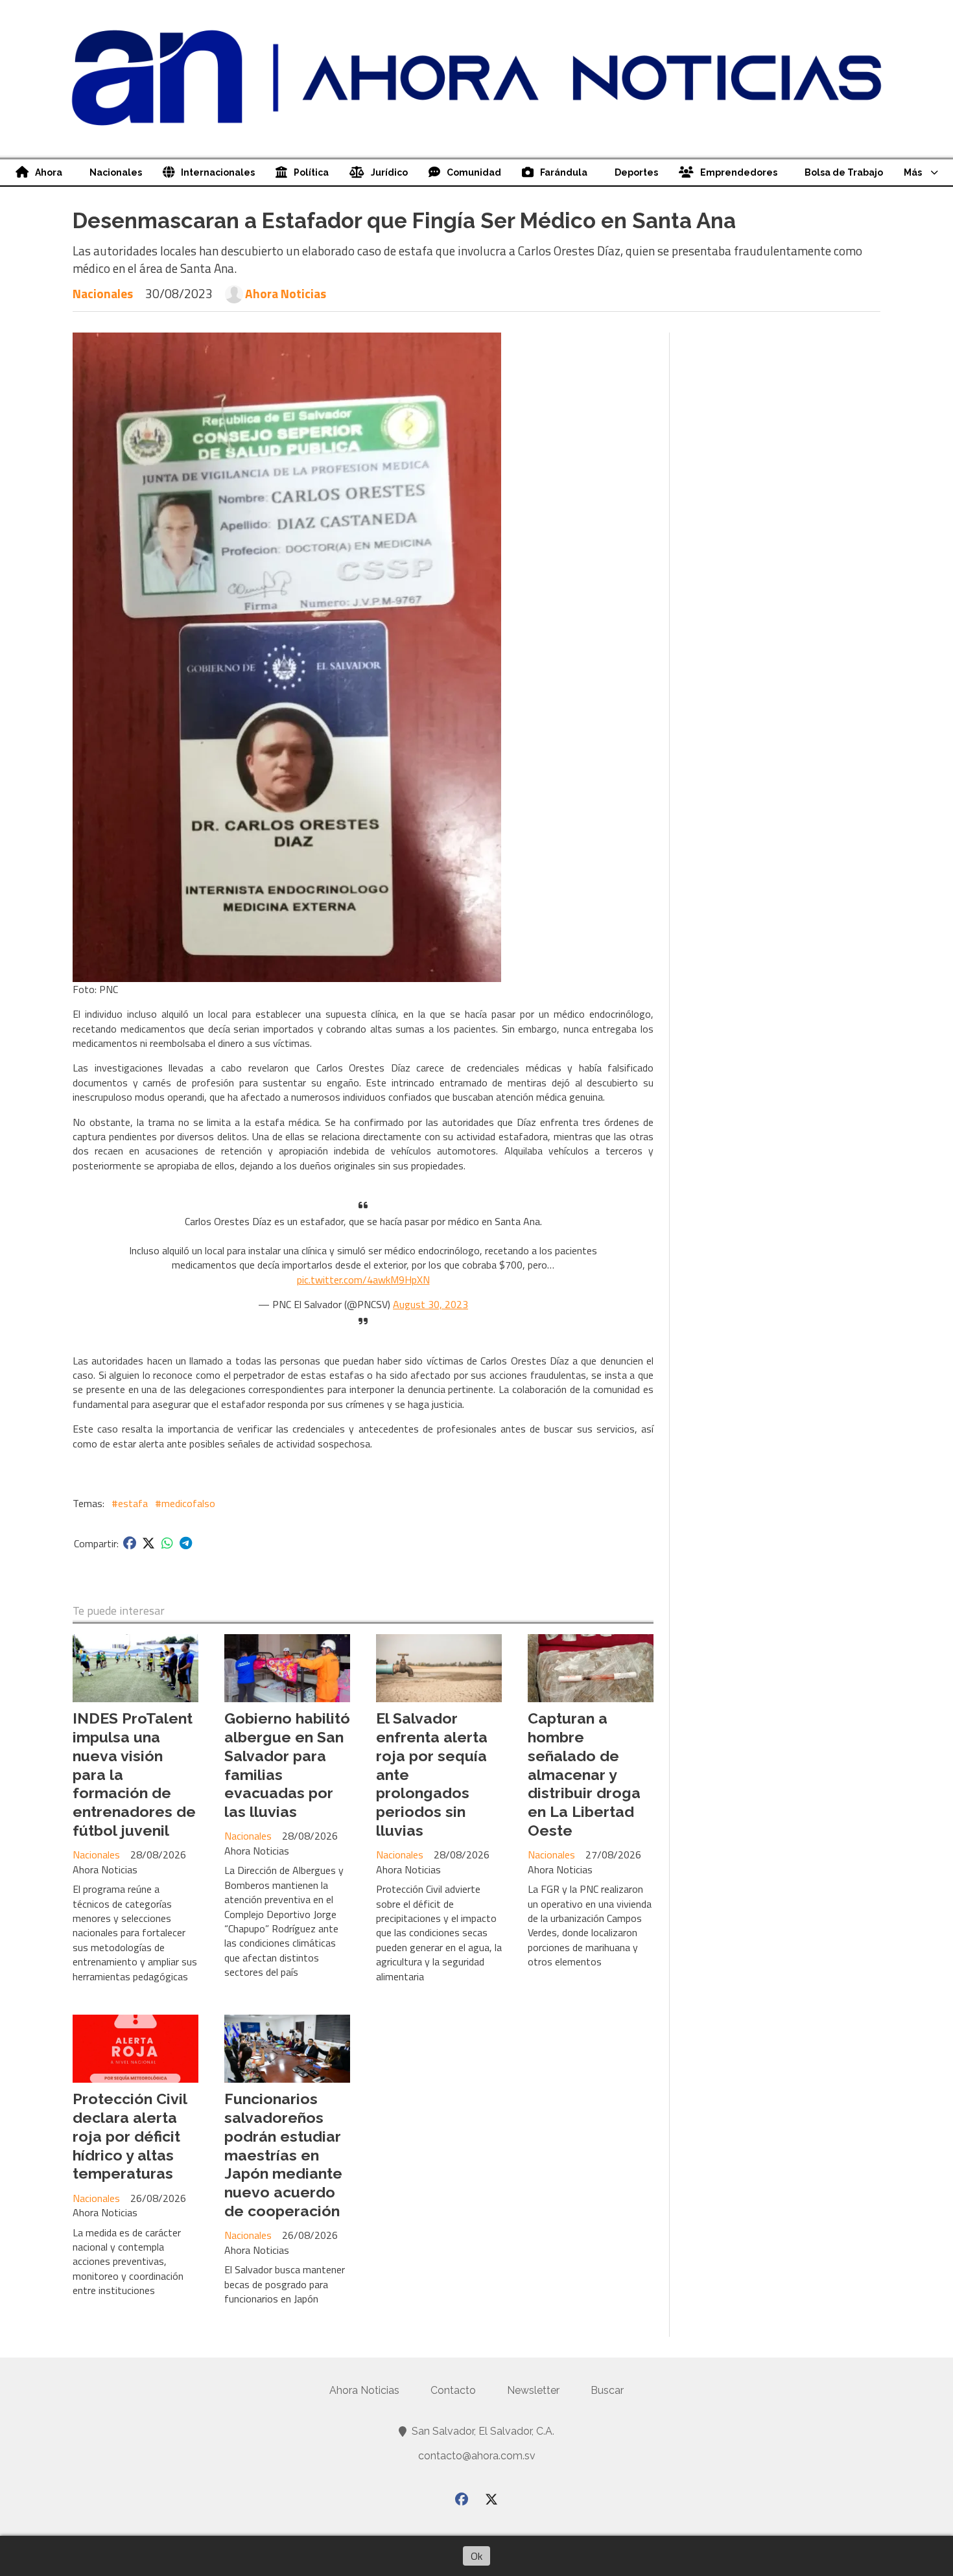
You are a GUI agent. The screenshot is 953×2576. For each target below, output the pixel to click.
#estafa (130, 1503)
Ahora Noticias (286, 294)
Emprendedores (739, 172)
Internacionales (218, 172)
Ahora (49, 172)
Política (311, 172)
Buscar (607, 2390)
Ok (476, 2556)
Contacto (453, 2390)
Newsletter (533, 2390)
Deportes (636, 172)
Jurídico (389, 172)
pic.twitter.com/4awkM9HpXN (363, 1280)
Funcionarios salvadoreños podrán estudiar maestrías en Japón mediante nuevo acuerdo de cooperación (283, 2155)
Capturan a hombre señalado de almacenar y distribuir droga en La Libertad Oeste (584, 1774)
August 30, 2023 (430, 1304)
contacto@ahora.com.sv (477, 2456)
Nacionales (116, 172)
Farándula (564, 172)
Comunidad (474, 172)
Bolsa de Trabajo (844, 172)
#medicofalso (185, 1503)
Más (913, 172)
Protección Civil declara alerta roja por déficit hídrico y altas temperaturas (130, 2136)
